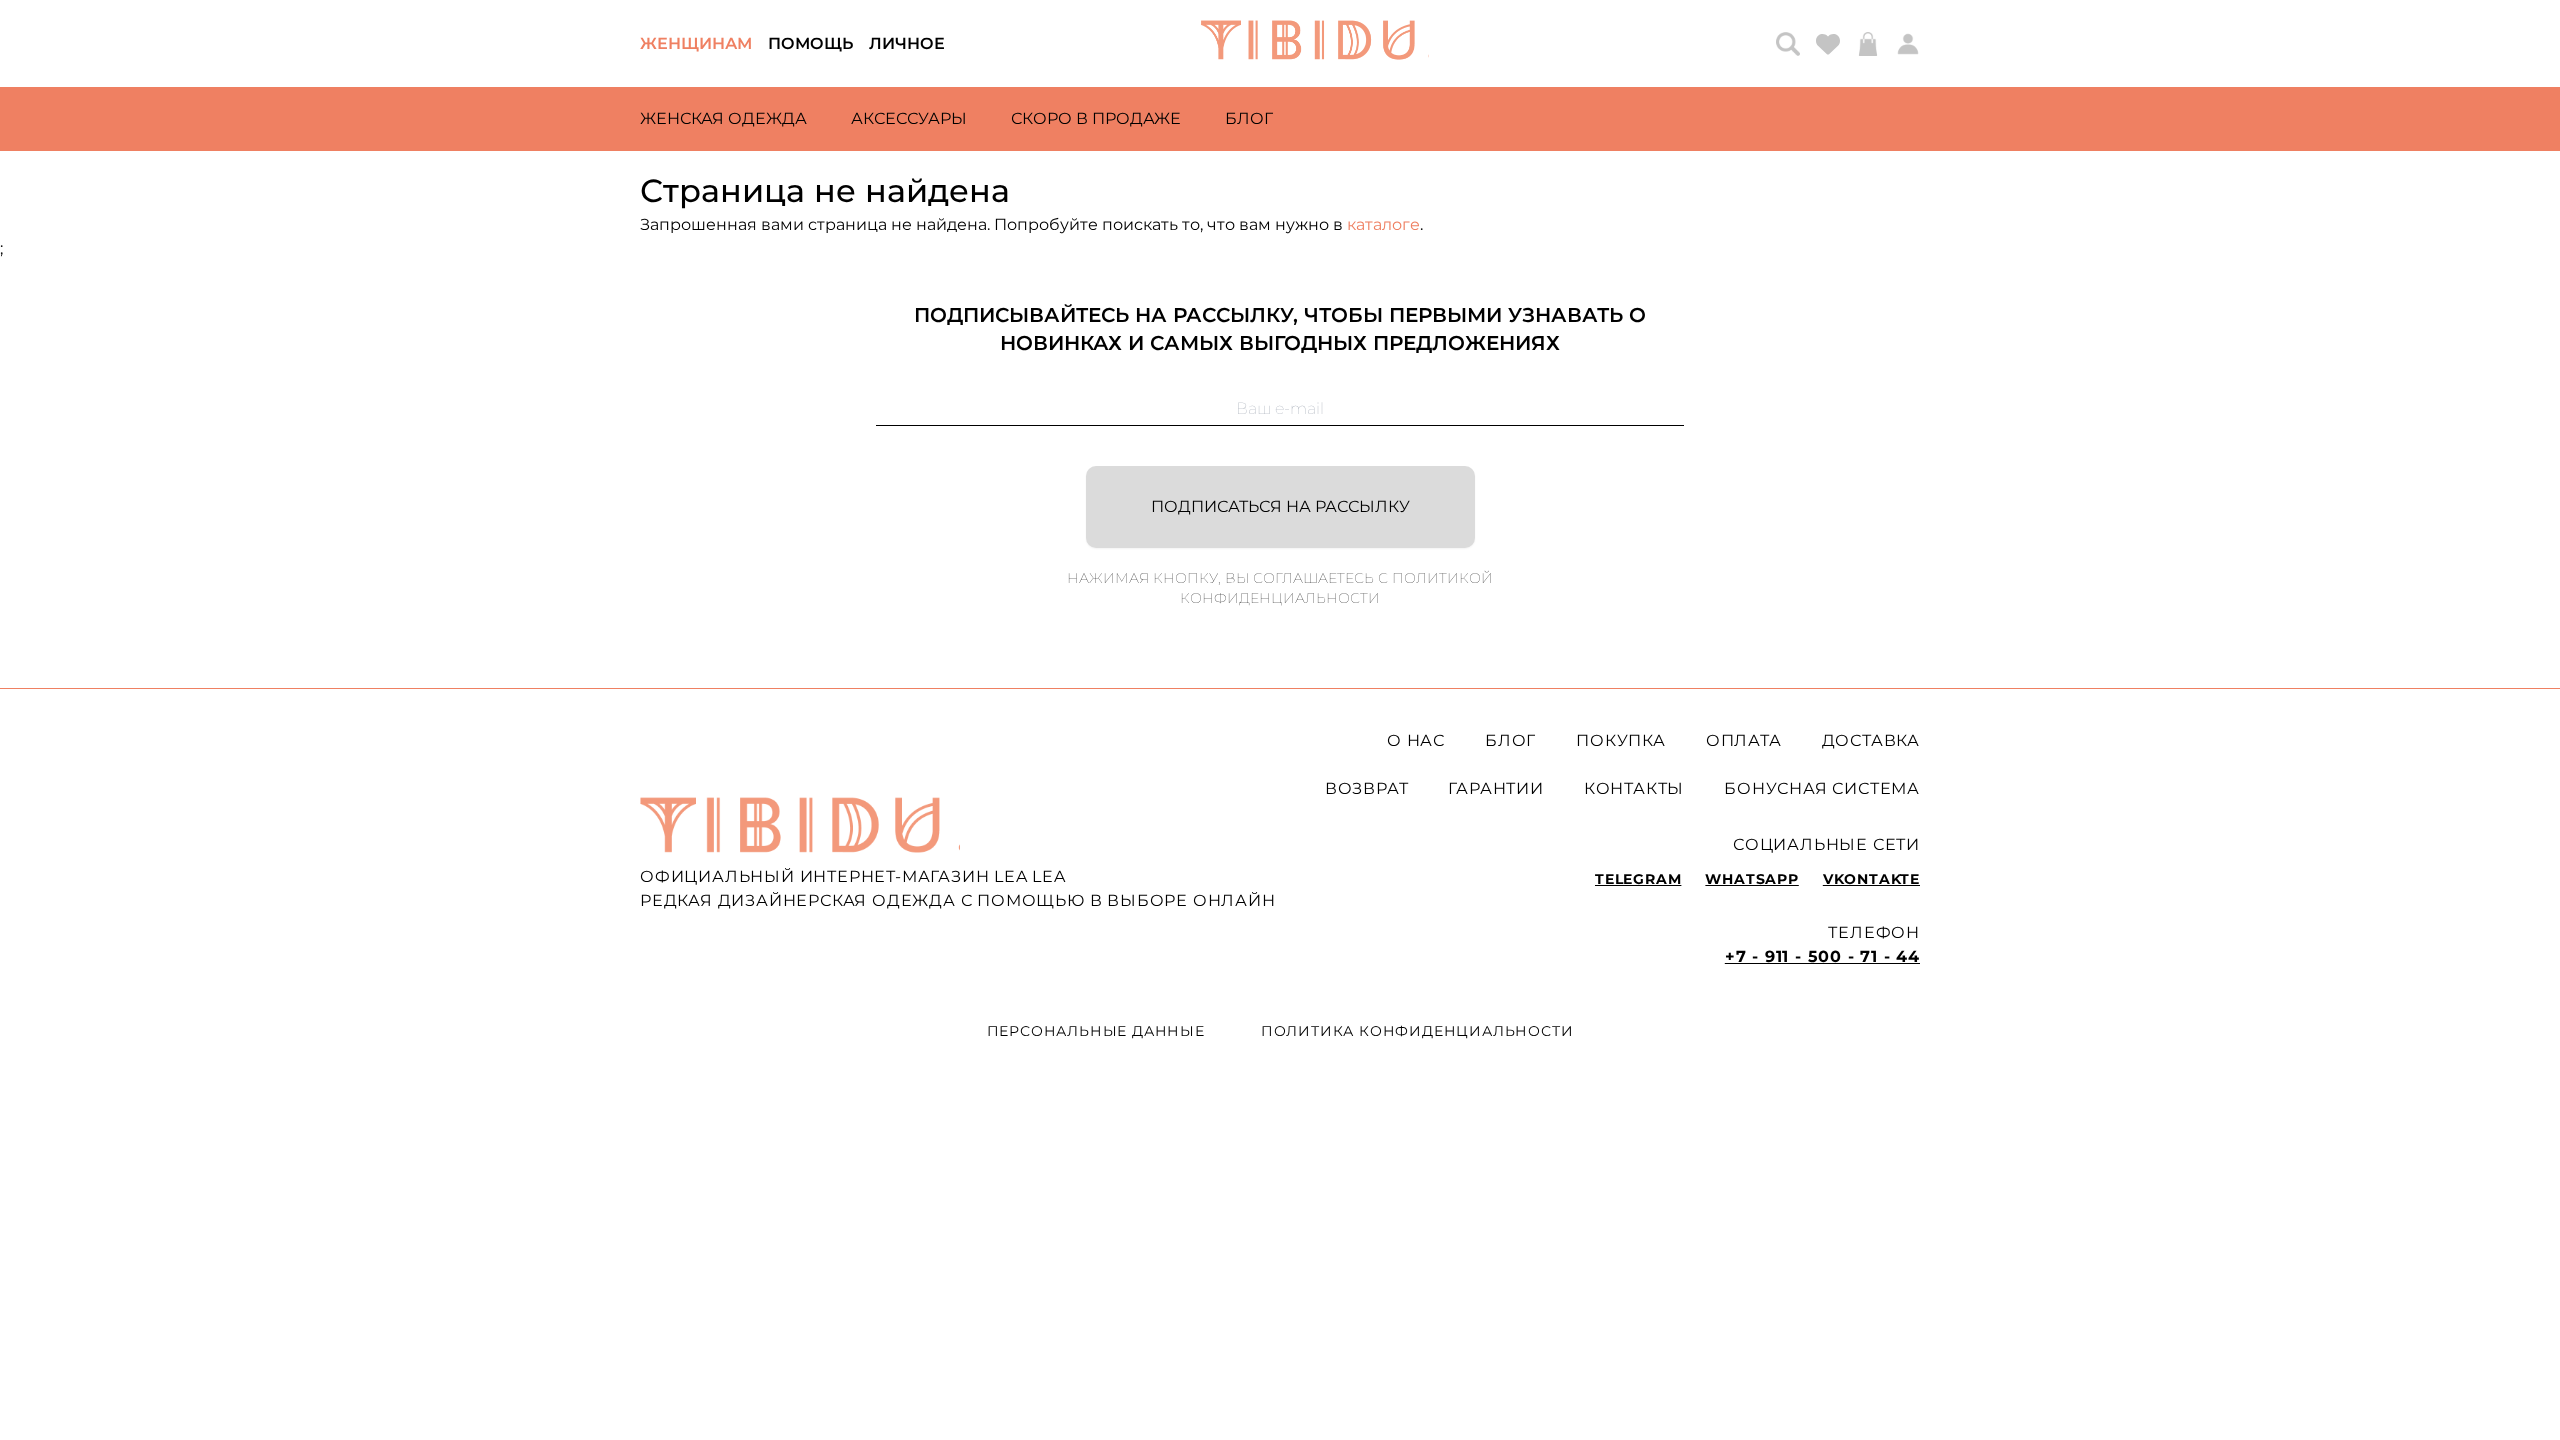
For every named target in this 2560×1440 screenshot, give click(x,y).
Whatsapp (1751, 879)
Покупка (1621, 740)
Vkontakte (1871, 879)
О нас (1416, 740)
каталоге (1383, 224)
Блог (1249, 118)
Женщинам (696, 43)
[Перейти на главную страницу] (1315, 43)
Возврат (1367, 788)
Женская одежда (723, 118)
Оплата (1744, 740)
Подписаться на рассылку (1280, 506)
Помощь (810, 43)
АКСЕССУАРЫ (909, 118)
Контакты (1634, 788)
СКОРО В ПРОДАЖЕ (1096, 118)
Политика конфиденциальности (1417, 1031)
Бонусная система (1822, 788)
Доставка (1871, 740)
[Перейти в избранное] (1828, 44)
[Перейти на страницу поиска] (1788, 44)
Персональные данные (1096, 1031)
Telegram (1638, 879)
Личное (907, 43)
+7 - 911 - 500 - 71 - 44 (1822, 956)
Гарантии (1495, 788)
